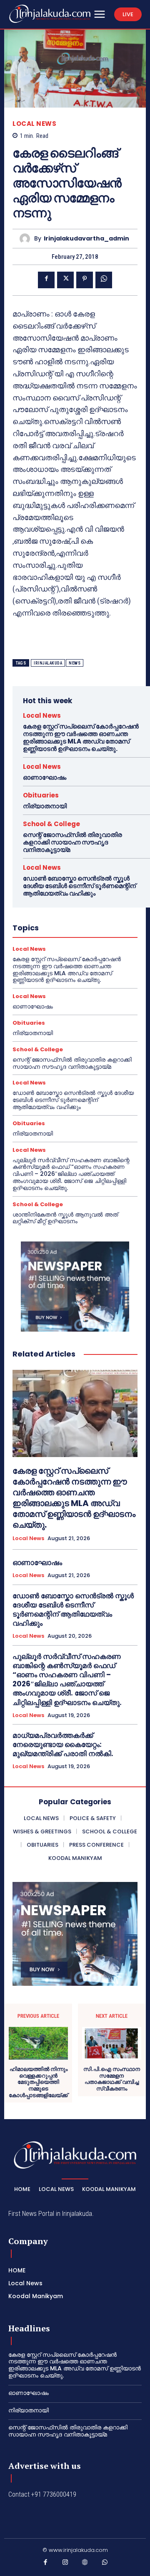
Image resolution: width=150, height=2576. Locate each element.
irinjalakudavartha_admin (86, 239)
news (75, 663)
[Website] (85, 2564)
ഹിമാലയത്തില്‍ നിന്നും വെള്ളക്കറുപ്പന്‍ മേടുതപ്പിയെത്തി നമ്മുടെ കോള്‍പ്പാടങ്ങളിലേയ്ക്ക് (38, 2082)
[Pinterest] (85, 280)
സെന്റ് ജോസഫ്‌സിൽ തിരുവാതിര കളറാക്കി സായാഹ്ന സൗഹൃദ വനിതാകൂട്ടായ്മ (72, 842)
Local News (34, 124)
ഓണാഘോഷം (45, 777)
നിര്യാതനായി (45, 806)
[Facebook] (46, 280)
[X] (65, 280)
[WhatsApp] (104, 280)
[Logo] (50, 14)
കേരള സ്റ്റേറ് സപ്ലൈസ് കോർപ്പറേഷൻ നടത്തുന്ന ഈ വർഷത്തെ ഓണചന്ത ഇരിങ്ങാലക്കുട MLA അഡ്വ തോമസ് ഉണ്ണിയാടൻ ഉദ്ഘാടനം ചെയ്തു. (81, 737)
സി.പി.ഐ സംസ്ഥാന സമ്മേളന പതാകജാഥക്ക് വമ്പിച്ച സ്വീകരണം (112, 2079)
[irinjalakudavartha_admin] (27, 239)
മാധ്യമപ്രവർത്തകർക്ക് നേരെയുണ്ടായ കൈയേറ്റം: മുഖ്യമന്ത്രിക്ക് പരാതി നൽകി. (63, 1744)
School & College (51, 824)
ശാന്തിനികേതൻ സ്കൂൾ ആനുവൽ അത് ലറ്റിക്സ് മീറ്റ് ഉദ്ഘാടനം (65, 1218)
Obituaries (41, 795)
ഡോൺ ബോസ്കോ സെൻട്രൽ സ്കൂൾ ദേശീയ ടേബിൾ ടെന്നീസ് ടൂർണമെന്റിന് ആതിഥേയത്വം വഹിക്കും (79, 886)
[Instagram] (65, 2564)
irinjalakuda (48, 663)
